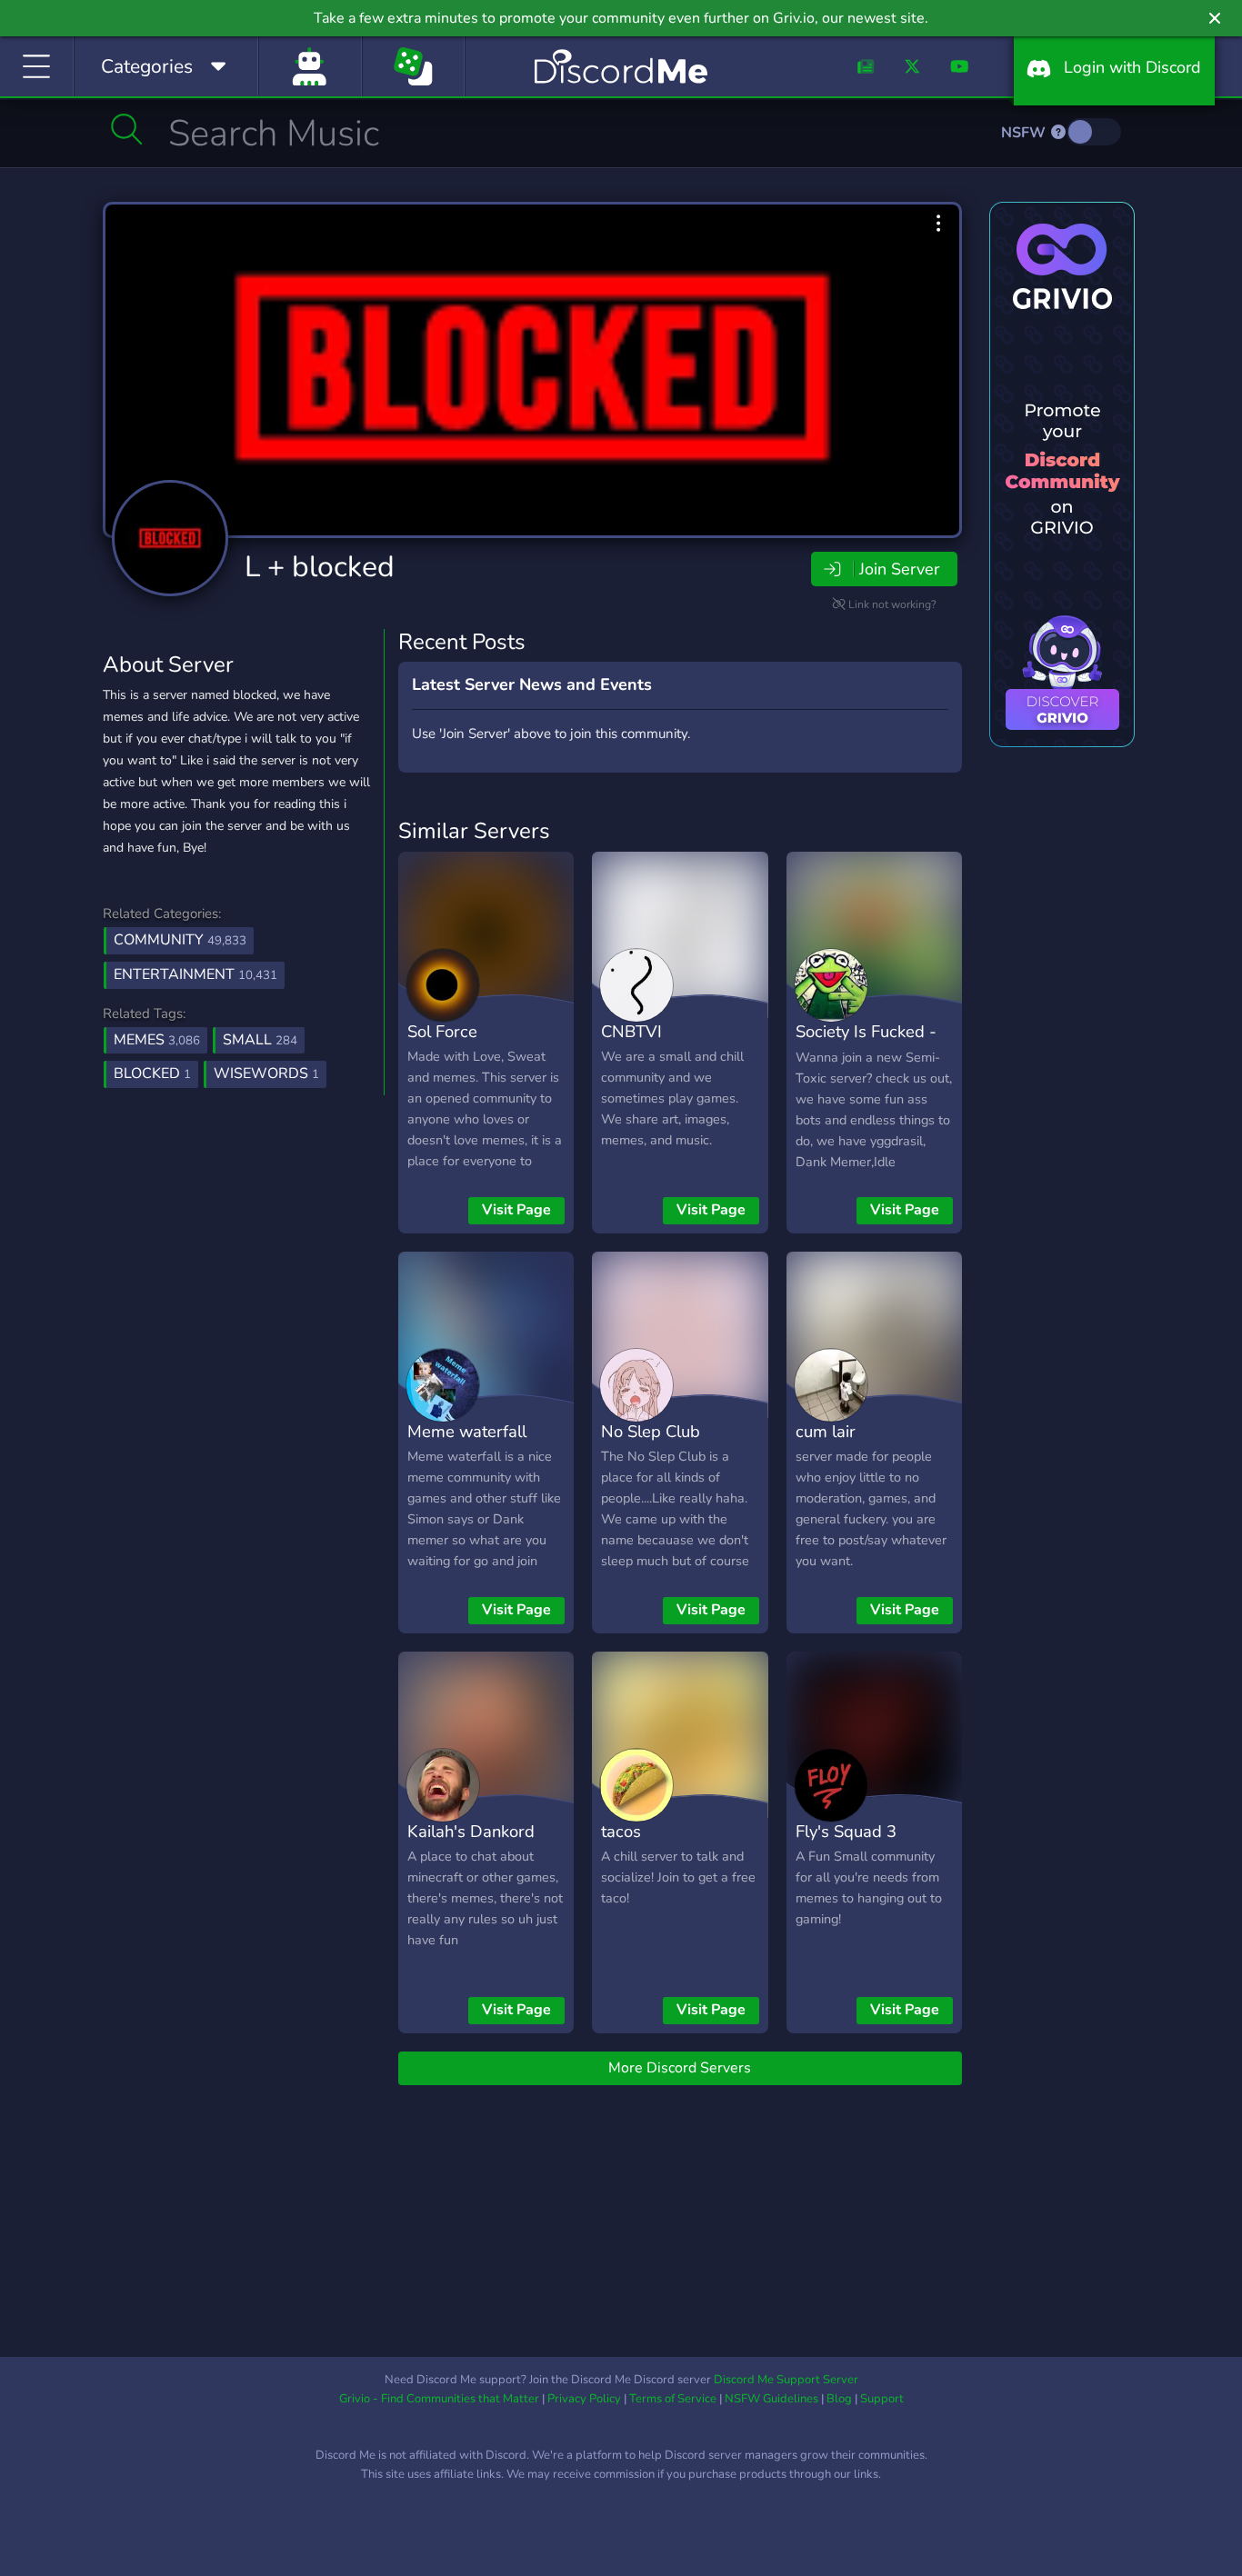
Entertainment (195, 974)
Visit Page (516, 1210)
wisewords (266, 1073)
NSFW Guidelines (771, 2399)
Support (882, 2399)
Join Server (899, 569)
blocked (152, 1073)
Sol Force (442, 1031)
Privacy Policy (584, 2399)
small (260, 1040)
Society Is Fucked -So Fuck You (866, 1044)
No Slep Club (651, 1431)
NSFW (1025, 133)
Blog (839, 2399)
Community (180, 940)
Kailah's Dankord (471, 1831)
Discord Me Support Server (786, 2380)
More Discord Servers (680, 2068)
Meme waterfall (467, 1431)
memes (157, 1040)
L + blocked (320, 567)
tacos (621, 1831)
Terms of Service (673, 2399)
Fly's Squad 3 (846, 1831)
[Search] (127, 129)
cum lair (826, 1431)
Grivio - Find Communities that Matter (439, 2399)
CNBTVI (631, 1031)
